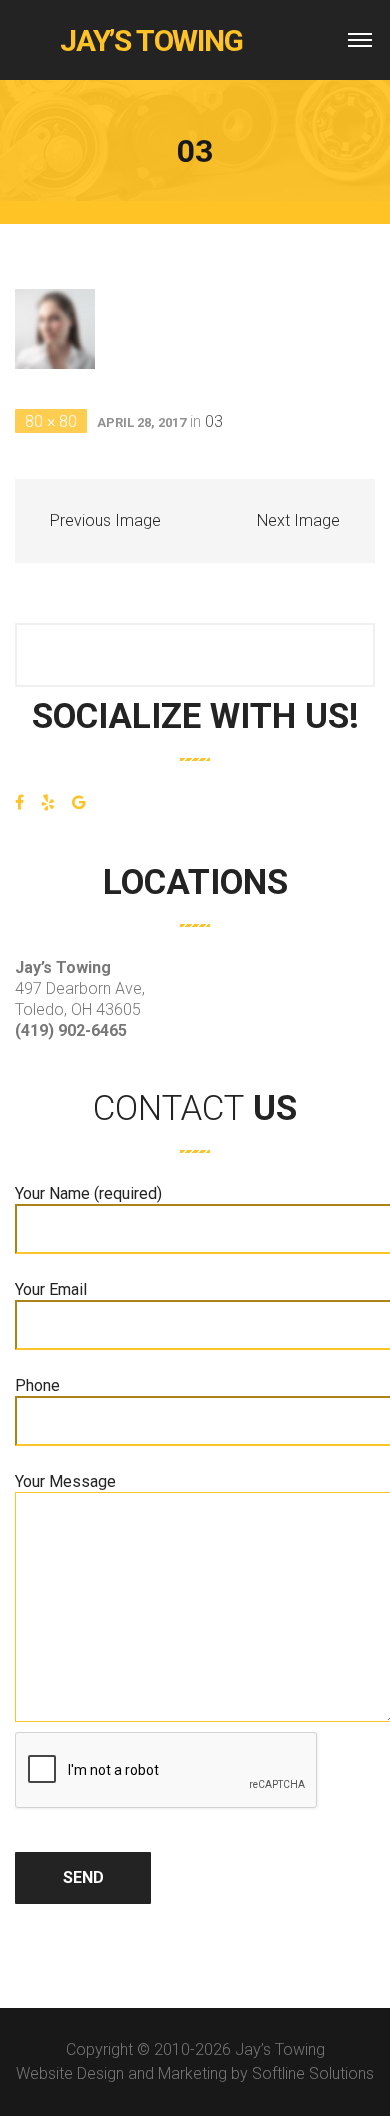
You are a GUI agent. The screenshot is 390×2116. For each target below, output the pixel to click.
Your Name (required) (88, 1193)
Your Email (51, 1289)
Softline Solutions (313, 2073)
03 (214, 421)
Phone (37, 1385)
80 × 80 (51, 421)
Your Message (65, 1481)
